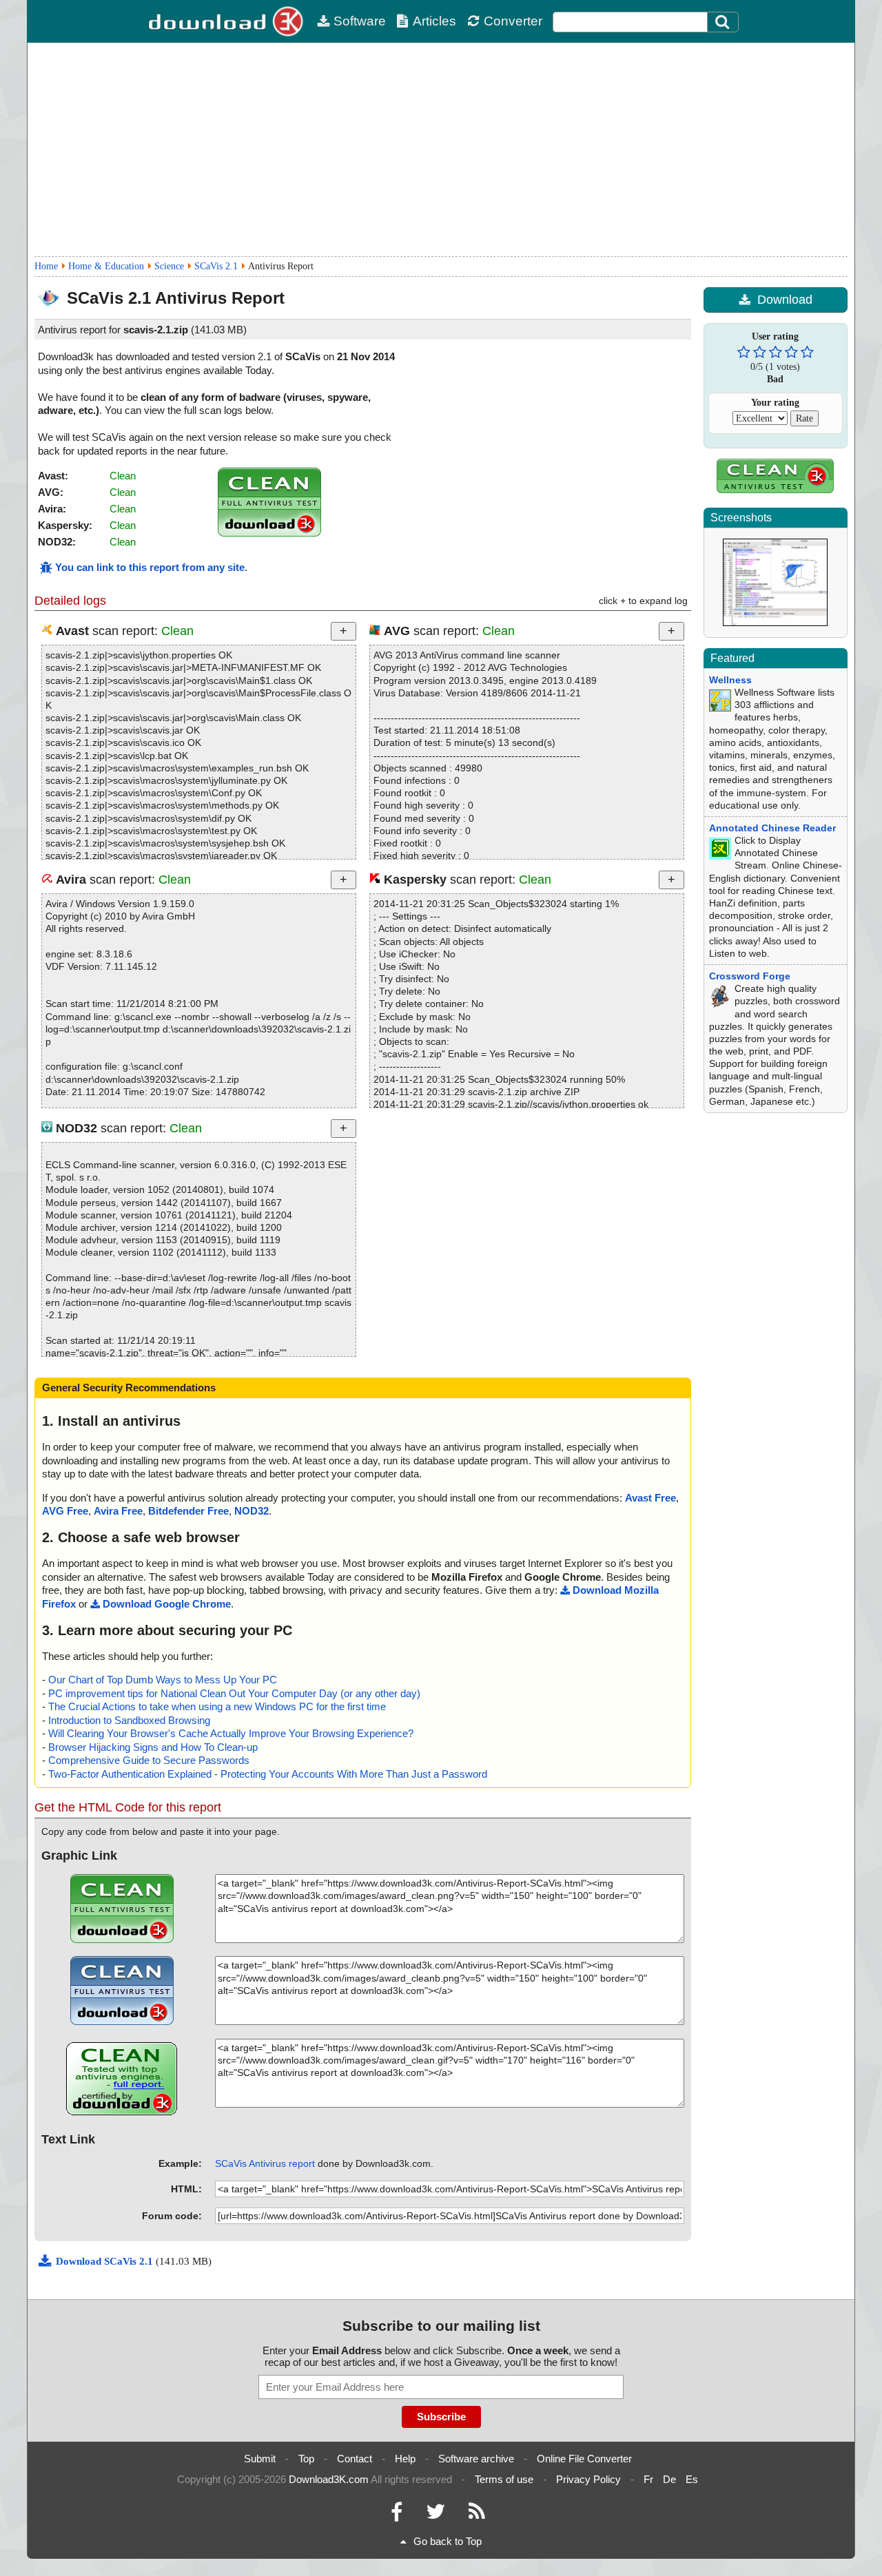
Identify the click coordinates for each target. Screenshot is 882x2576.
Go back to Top (448, 2541)
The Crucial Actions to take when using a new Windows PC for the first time (217, 1706)
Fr (648, 2479)
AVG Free (65, 1511)
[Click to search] (724, 22)
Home (46, 266)
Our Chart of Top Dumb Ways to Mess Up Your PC (163, 1680)
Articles (434, 21)
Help (405, 2459)
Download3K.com (329, 2479)
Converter (513, 21)
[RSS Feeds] (477, 2515)
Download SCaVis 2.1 (106, 2261)
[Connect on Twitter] (435, 2515)
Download (785, 300)
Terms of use (504, 2479)
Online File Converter (584, 2459)
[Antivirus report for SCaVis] (269, 533)
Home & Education (106, 266)
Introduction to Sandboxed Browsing (129, 1720)
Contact (355, 2459)
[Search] (723, 22)
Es (692, 2479)
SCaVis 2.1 (216, 266)
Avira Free (118, 1511)
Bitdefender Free (188, 1511)
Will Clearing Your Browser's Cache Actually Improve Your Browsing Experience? (231, 1733)
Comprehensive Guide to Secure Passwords (149, 1760)
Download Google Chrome (167, 1604)
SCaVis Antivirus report (265, 2163)
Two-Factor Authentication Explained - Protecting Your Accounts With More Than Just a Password (268, 1774)
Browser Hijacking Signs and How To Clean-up (153, 1747)
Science (169, 266)
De (669, 2479)
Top (306, 2459)
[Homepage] (227, 21)
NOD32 (252, 1511)
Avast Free (650, 1498)
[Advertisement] (441, 149)
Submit (260, 2459)
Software (360, 21)
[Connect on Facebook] (397, 2515)
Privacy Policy (588, 2479)
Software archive (476, 2459)
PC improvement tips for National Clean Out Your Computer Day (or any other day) (234, 1693)
